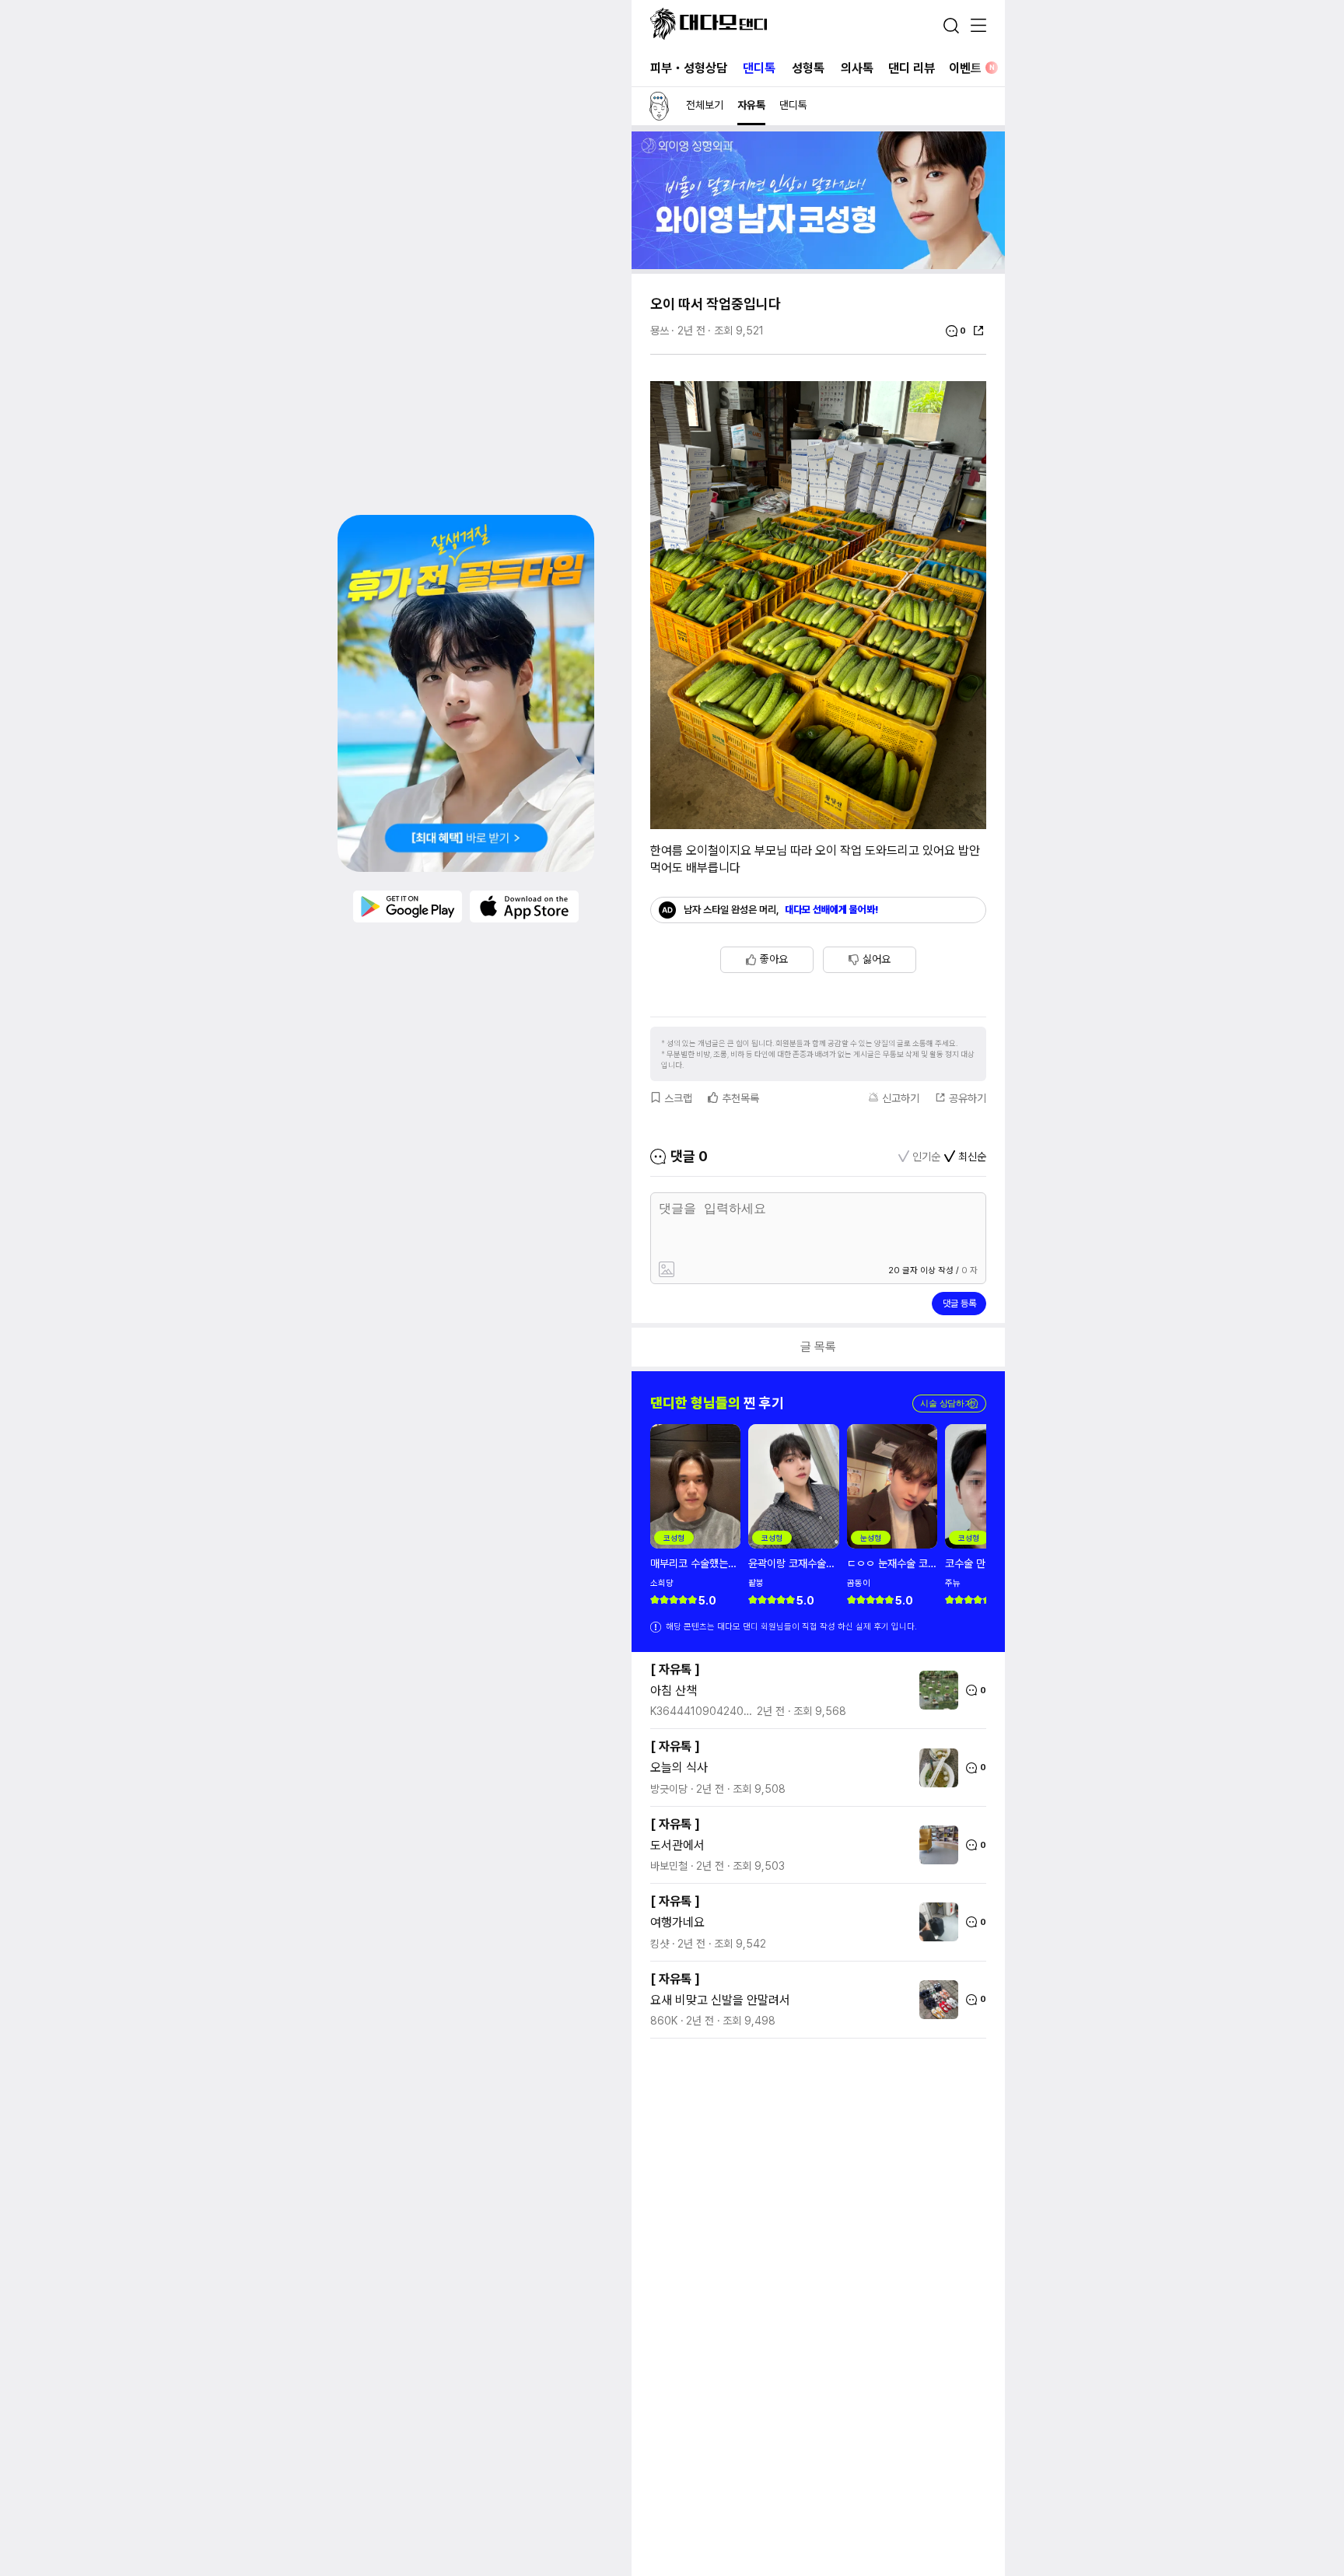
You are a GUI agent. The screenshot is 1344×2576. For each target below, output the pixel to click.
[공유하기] (978, 331)
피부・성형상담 (689, 68)
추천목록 (740, 1098)
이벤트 (972, 68)
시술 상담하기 (949, 1403)
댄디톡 (759, 68)
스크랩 (678, 1098)
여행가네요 (677, 1922)
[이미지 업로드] (737, 1270)
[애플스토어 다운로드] (524, 906)
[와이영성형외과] (818, 265)
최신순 (972, 1157)
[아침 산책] (935, 1690)
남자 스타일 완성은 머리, (781, 910)
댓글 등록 (959, 1304)
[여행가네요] (935, 1922)
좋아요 (774, 959)
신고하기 (901, 1098)
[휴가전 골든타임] (466, 693)
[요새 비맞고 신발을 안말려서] (935, 2000)
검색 (951, 26)
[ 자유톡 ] (675, 1669)
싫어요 (877, 959)
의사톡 (857, 68)
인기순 (926, 1157)
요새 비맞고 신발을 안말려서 (720, 2000)
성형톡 (808, 68)
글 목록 (818, 1347)
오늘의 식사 (679, 1767)
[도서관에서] (935, 1845)
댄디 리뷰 (912, 68)
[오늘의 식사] (935, 1768)
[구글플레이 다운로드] (408, 906)
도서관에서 (677, 1845)
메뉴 (978, 26)
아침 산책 (674, 1690)
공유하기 (968, 1098)
